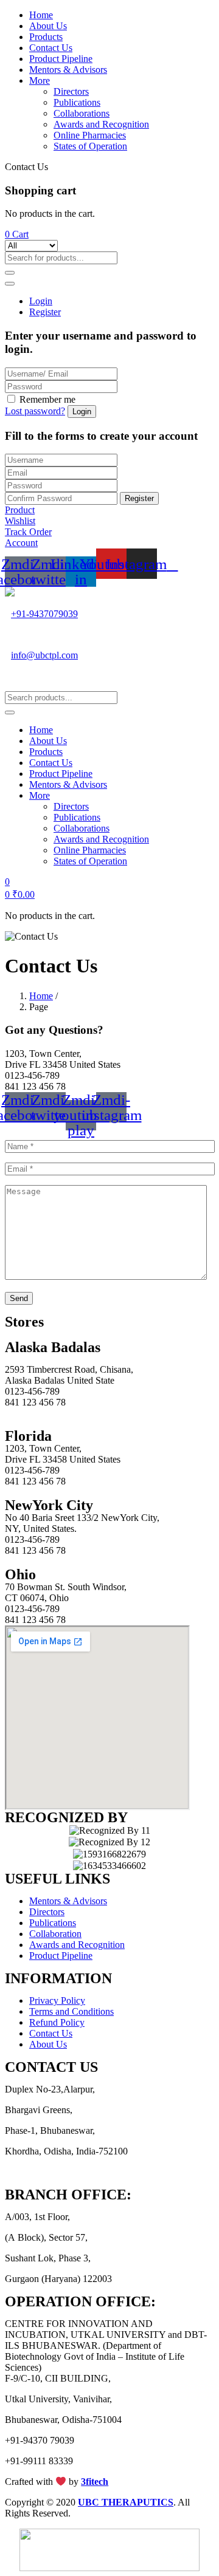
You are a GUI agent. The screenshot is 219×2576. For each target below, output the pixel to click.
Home (41, 15)
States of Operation (90, 146)
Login (41, 301)
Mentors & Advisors (68, 70)
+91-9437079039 (44, 614)
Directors (71, 91)
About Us (48, 26)
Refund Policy (57, 2022)
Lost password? (35, 411)
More (40, 80)
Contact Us (51, 48)
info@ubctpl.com (44, 655)
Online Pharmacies (90, 135)
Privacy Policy (57, 2000)
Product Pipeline (61, 59)
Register (45, 312)
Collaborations (82, 113)
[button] (17, 234)
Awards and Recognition (101, 124)
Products (46, 37)
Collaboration (55, 1934)
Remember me (47, 399)
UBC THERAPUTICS (126, 2502)
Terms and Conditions (71, 2011)
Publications (77, 102)
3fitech (95, 2482)
